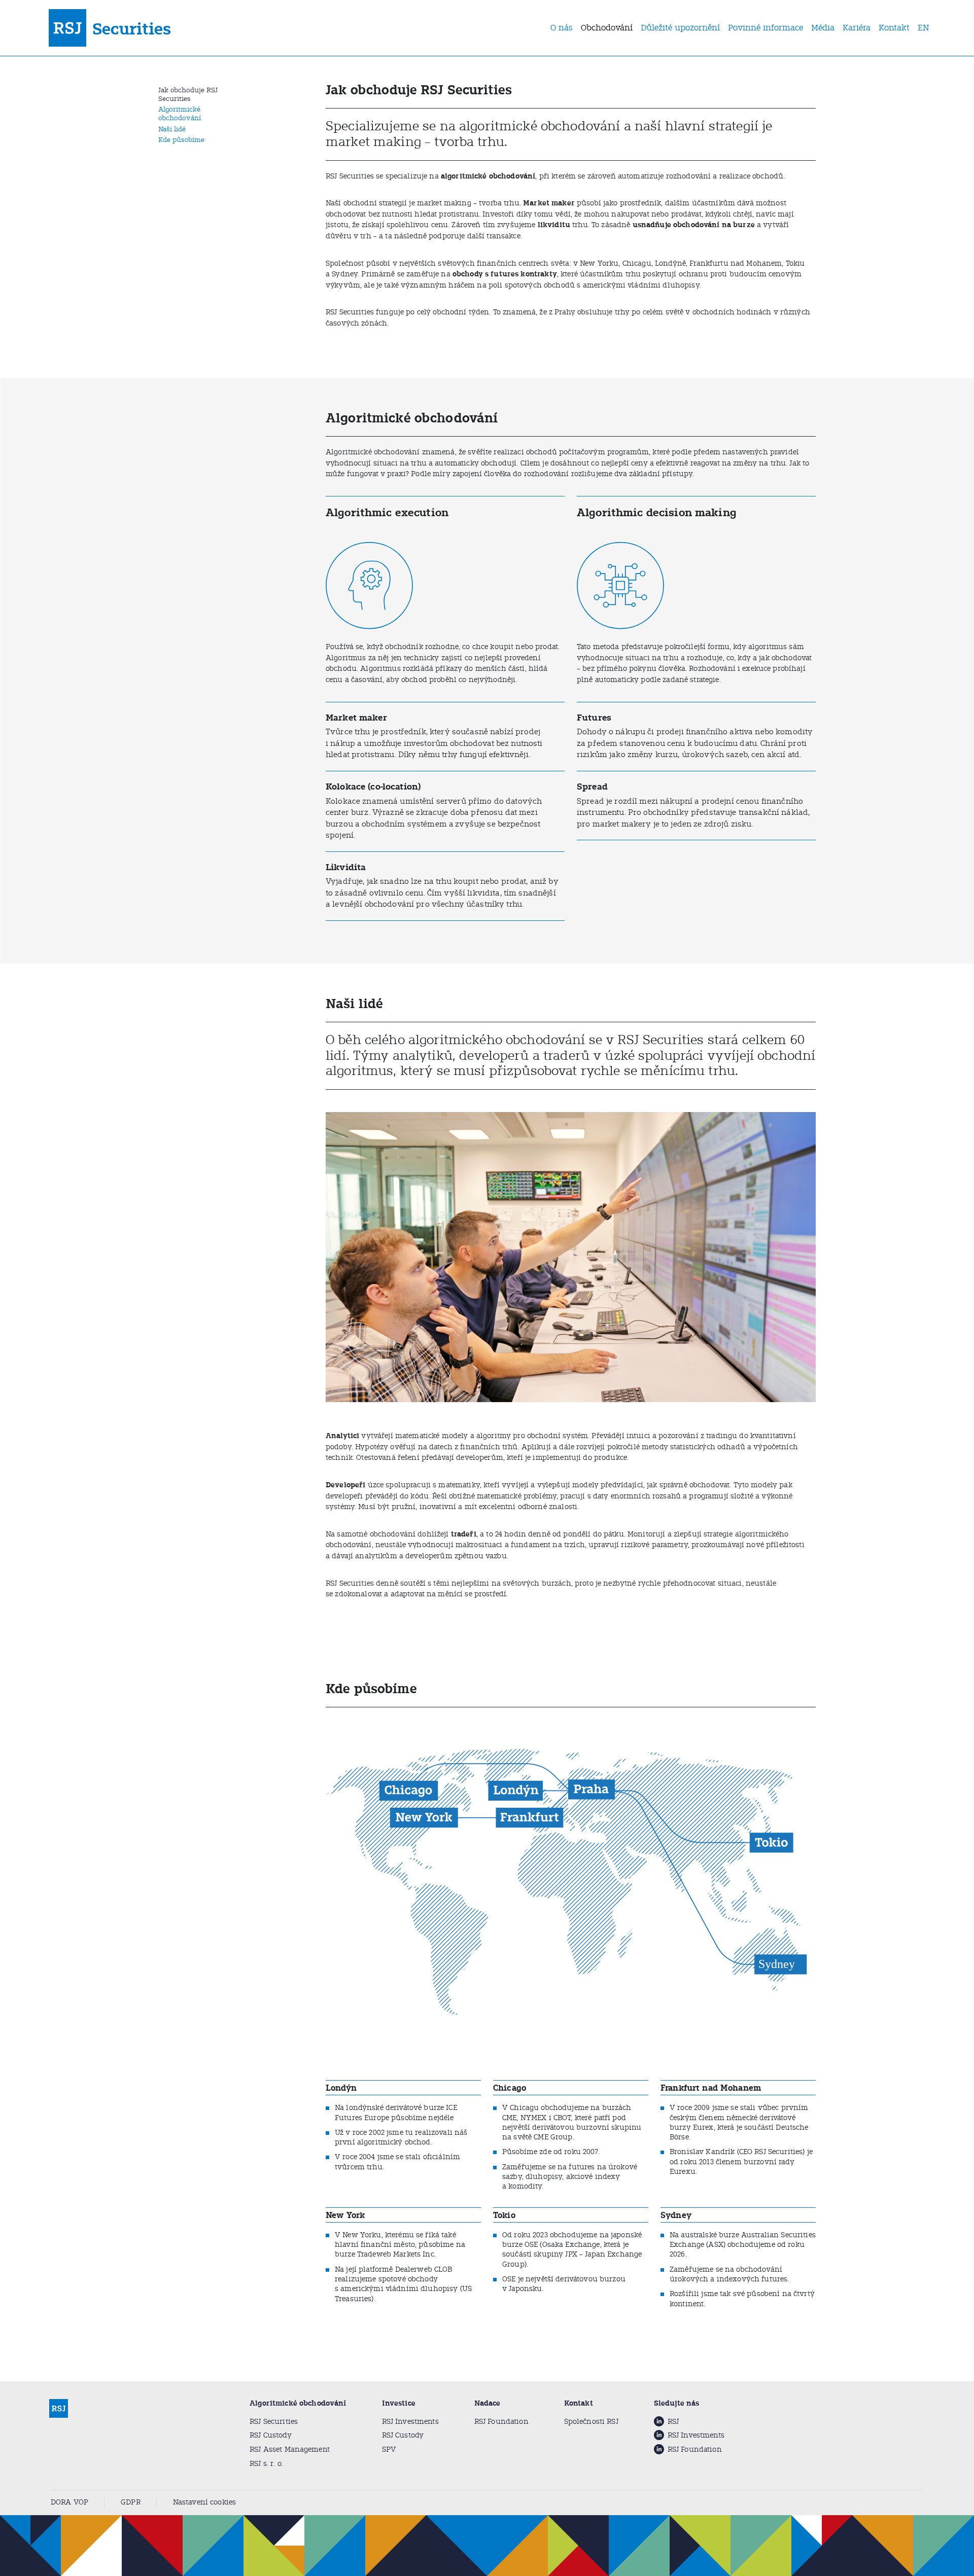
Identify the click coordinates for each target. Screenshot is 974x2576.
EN (924, 28)
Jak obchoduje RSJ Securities (188, 94)
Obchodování (607, 28)
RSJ (673, 2422)
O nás (562, 28)
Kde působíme (181, 140)
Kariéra (857, 28)
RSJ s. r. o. (266, 2464)
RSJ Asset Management (290, 2449)
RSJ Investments (410, 2422)
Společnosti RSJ (591, 2422)
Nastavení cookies (204, 2502)
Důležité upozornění (680, 28)
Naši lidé (172, 129)
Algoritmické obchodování (180, 114)
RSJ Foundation (501, 2422)
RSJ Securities (274, 2422)
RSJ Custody (271, 2435)
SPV (389, 2449)
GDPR (131, 2502)
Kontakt (894, 28)
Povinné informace (766, 28)
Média (823, 28)
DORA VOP (69, 2502)
